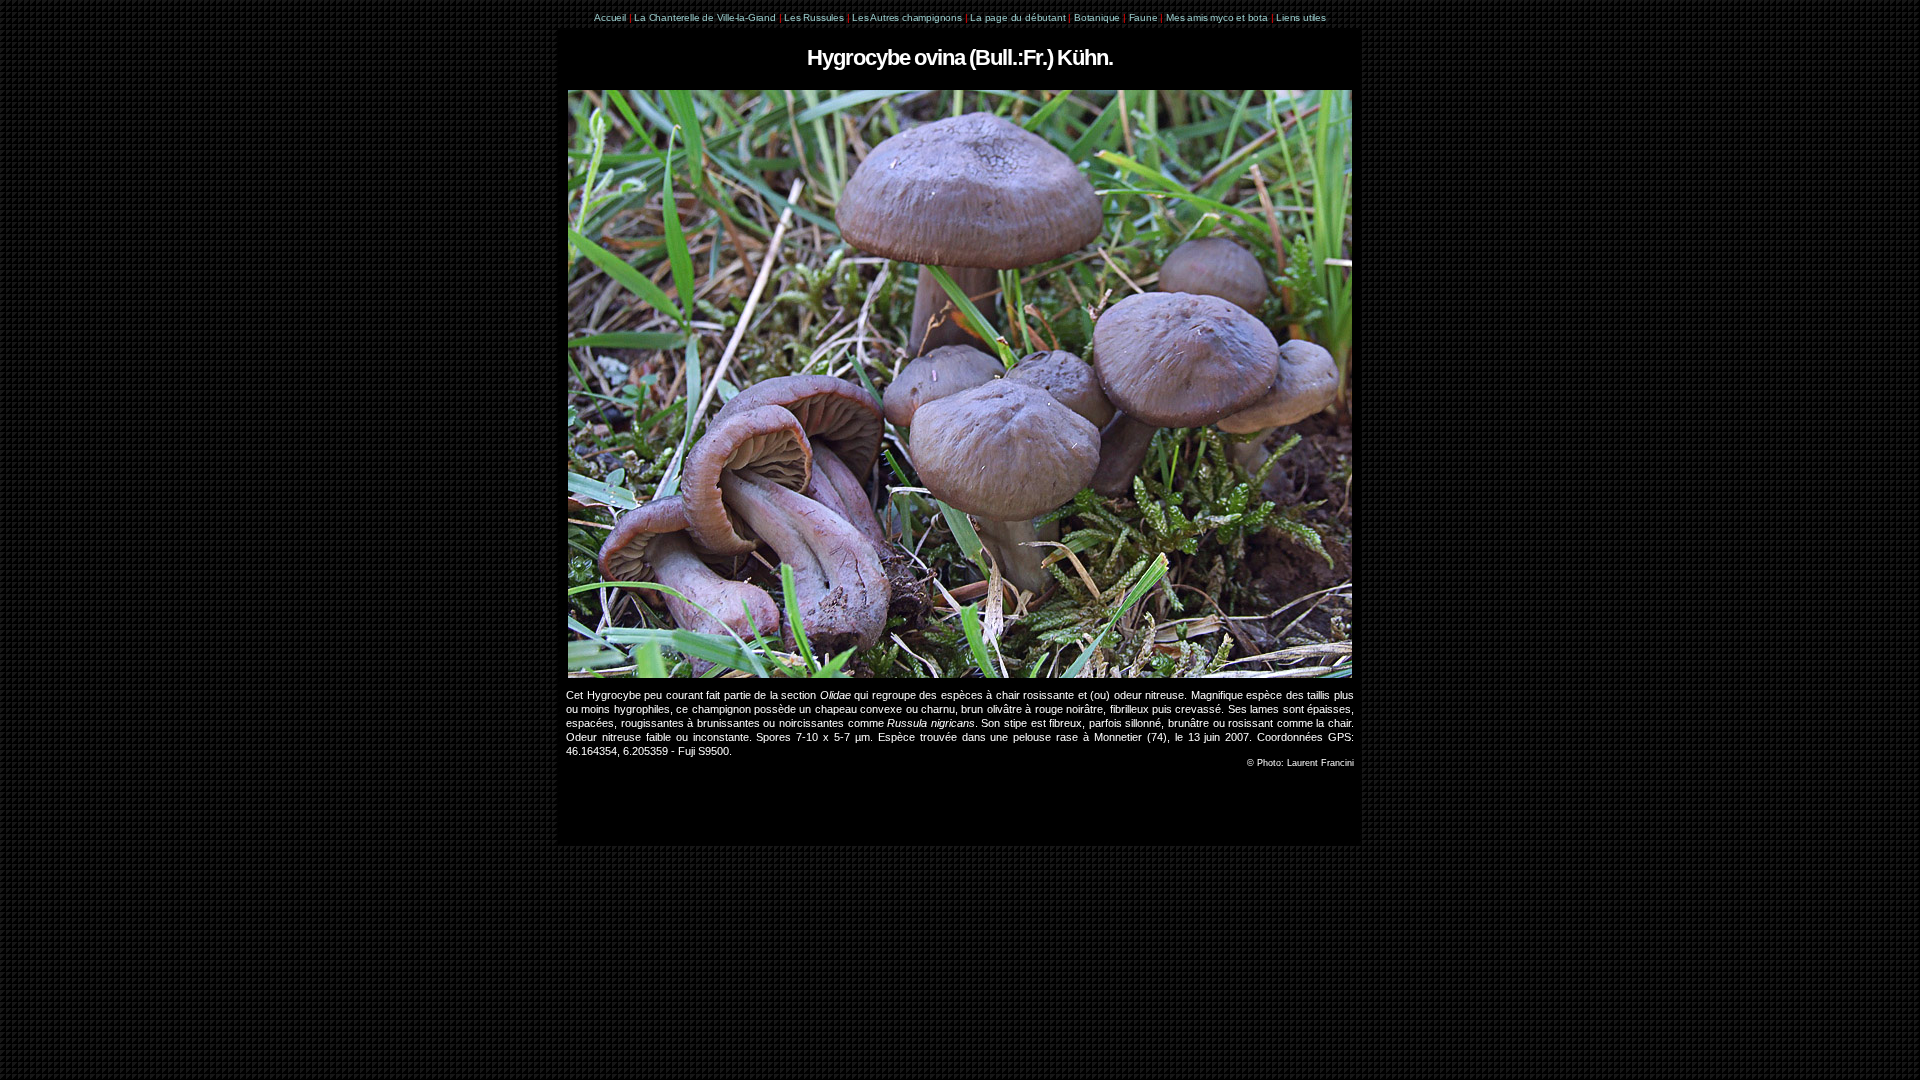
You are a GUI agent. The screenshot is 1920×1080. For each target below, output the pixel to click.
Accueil (610, 17)
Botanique (1097, 17)
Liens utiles (1301, 17)
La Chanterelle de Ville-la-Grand (706, 17)
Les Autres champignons (907, 17)
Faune (1143, 17)
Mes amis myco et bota (1217, 17)
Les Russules (814, 17)
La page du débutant (1017, 17)
